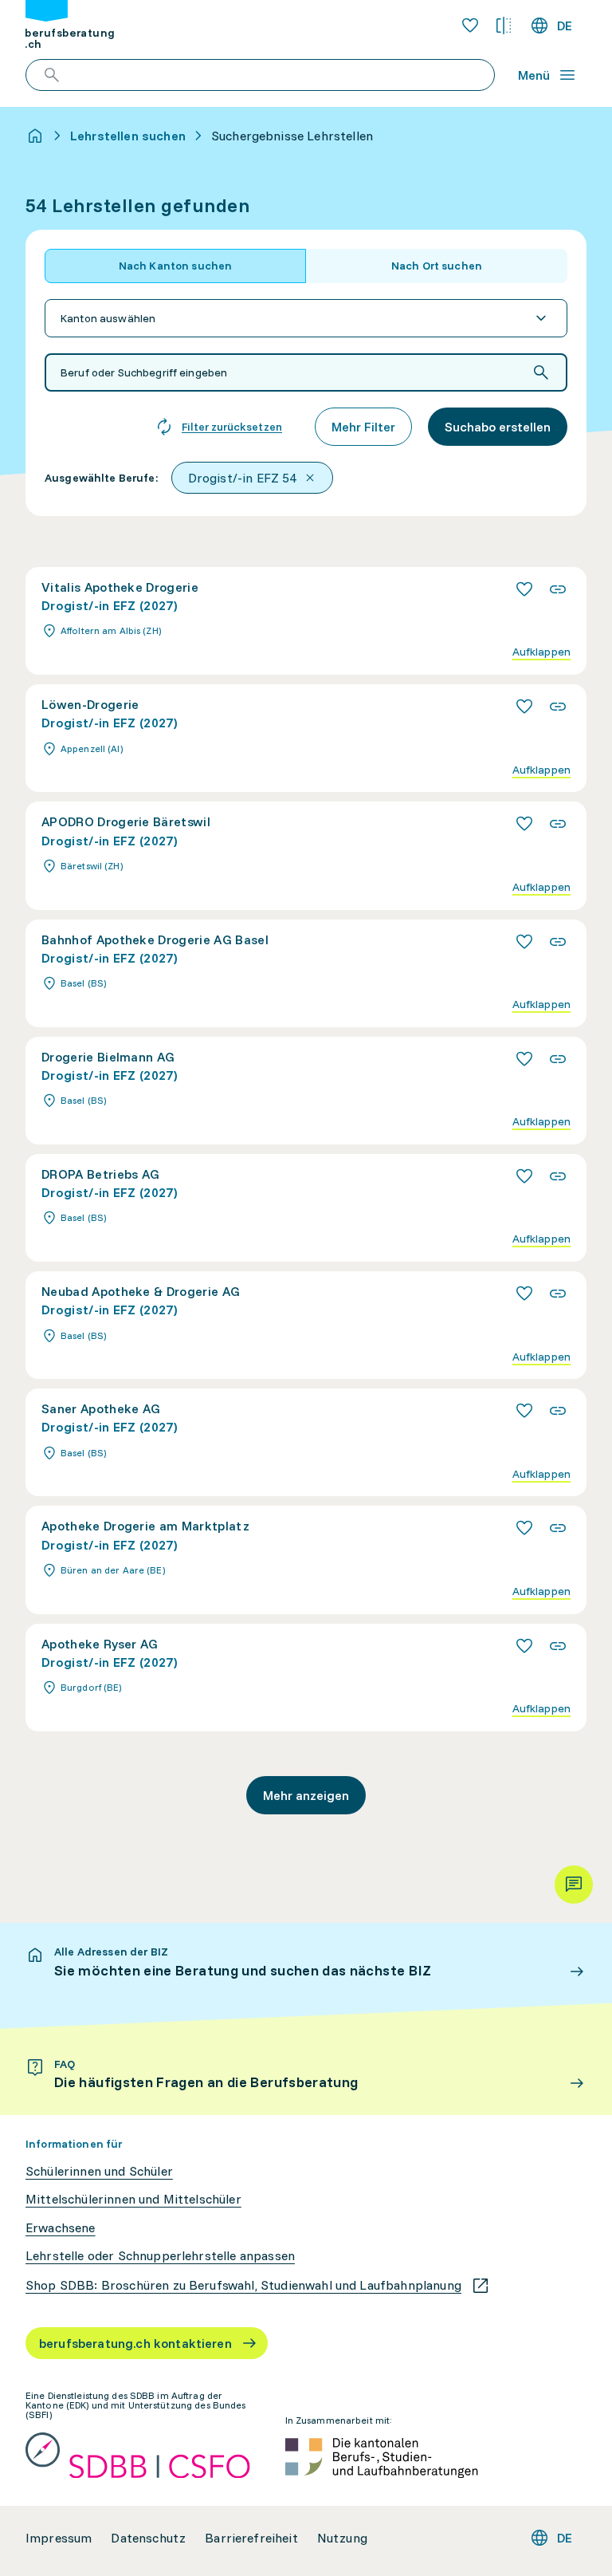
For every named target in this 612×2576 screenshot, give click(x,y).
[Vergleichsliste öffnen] (504, 26)
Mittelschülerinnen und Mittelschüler (133, 2199)
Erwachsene (61, 2228)
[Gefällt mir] (524, 589)
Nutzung (342, 2538)
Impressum (59, 2538)
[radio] (175, 266)
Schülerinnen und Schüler (99, 2171)
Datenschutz (148, 2538)
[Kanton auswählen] (306, 318)
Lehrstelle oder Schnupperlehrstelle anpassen (160, 2256)
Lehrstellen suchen (128, 136)
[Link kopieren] (558, 589)
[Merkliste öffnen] (470, 26)
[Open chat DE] (574, 1885)
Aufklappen (541, 652)
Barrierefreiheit (251, 2538)
